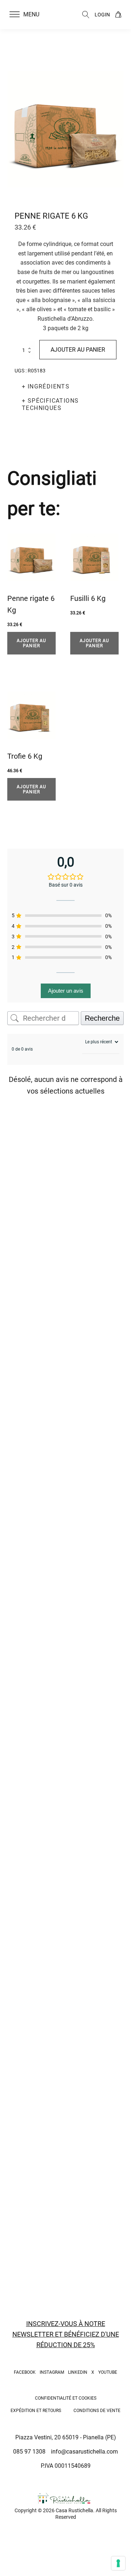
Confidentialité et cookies (66, 2398)
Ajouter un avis (66, 991)
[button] (29, 15)
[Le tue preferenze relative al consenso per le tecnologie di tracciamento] (118, 2563)
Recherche (102, 1018)
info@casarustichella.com (84, 2452)
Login (102, 15)
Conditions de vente (97, 2411)
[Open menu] (15, 15)
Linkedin (78, 2372)
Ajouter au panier (78, 350)
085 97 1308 (29, 2452)
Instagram (52, 2372)
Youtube (108, 2372)
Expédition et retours (36, 2411)
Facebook (25, 2372)
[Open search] (86, 15)
